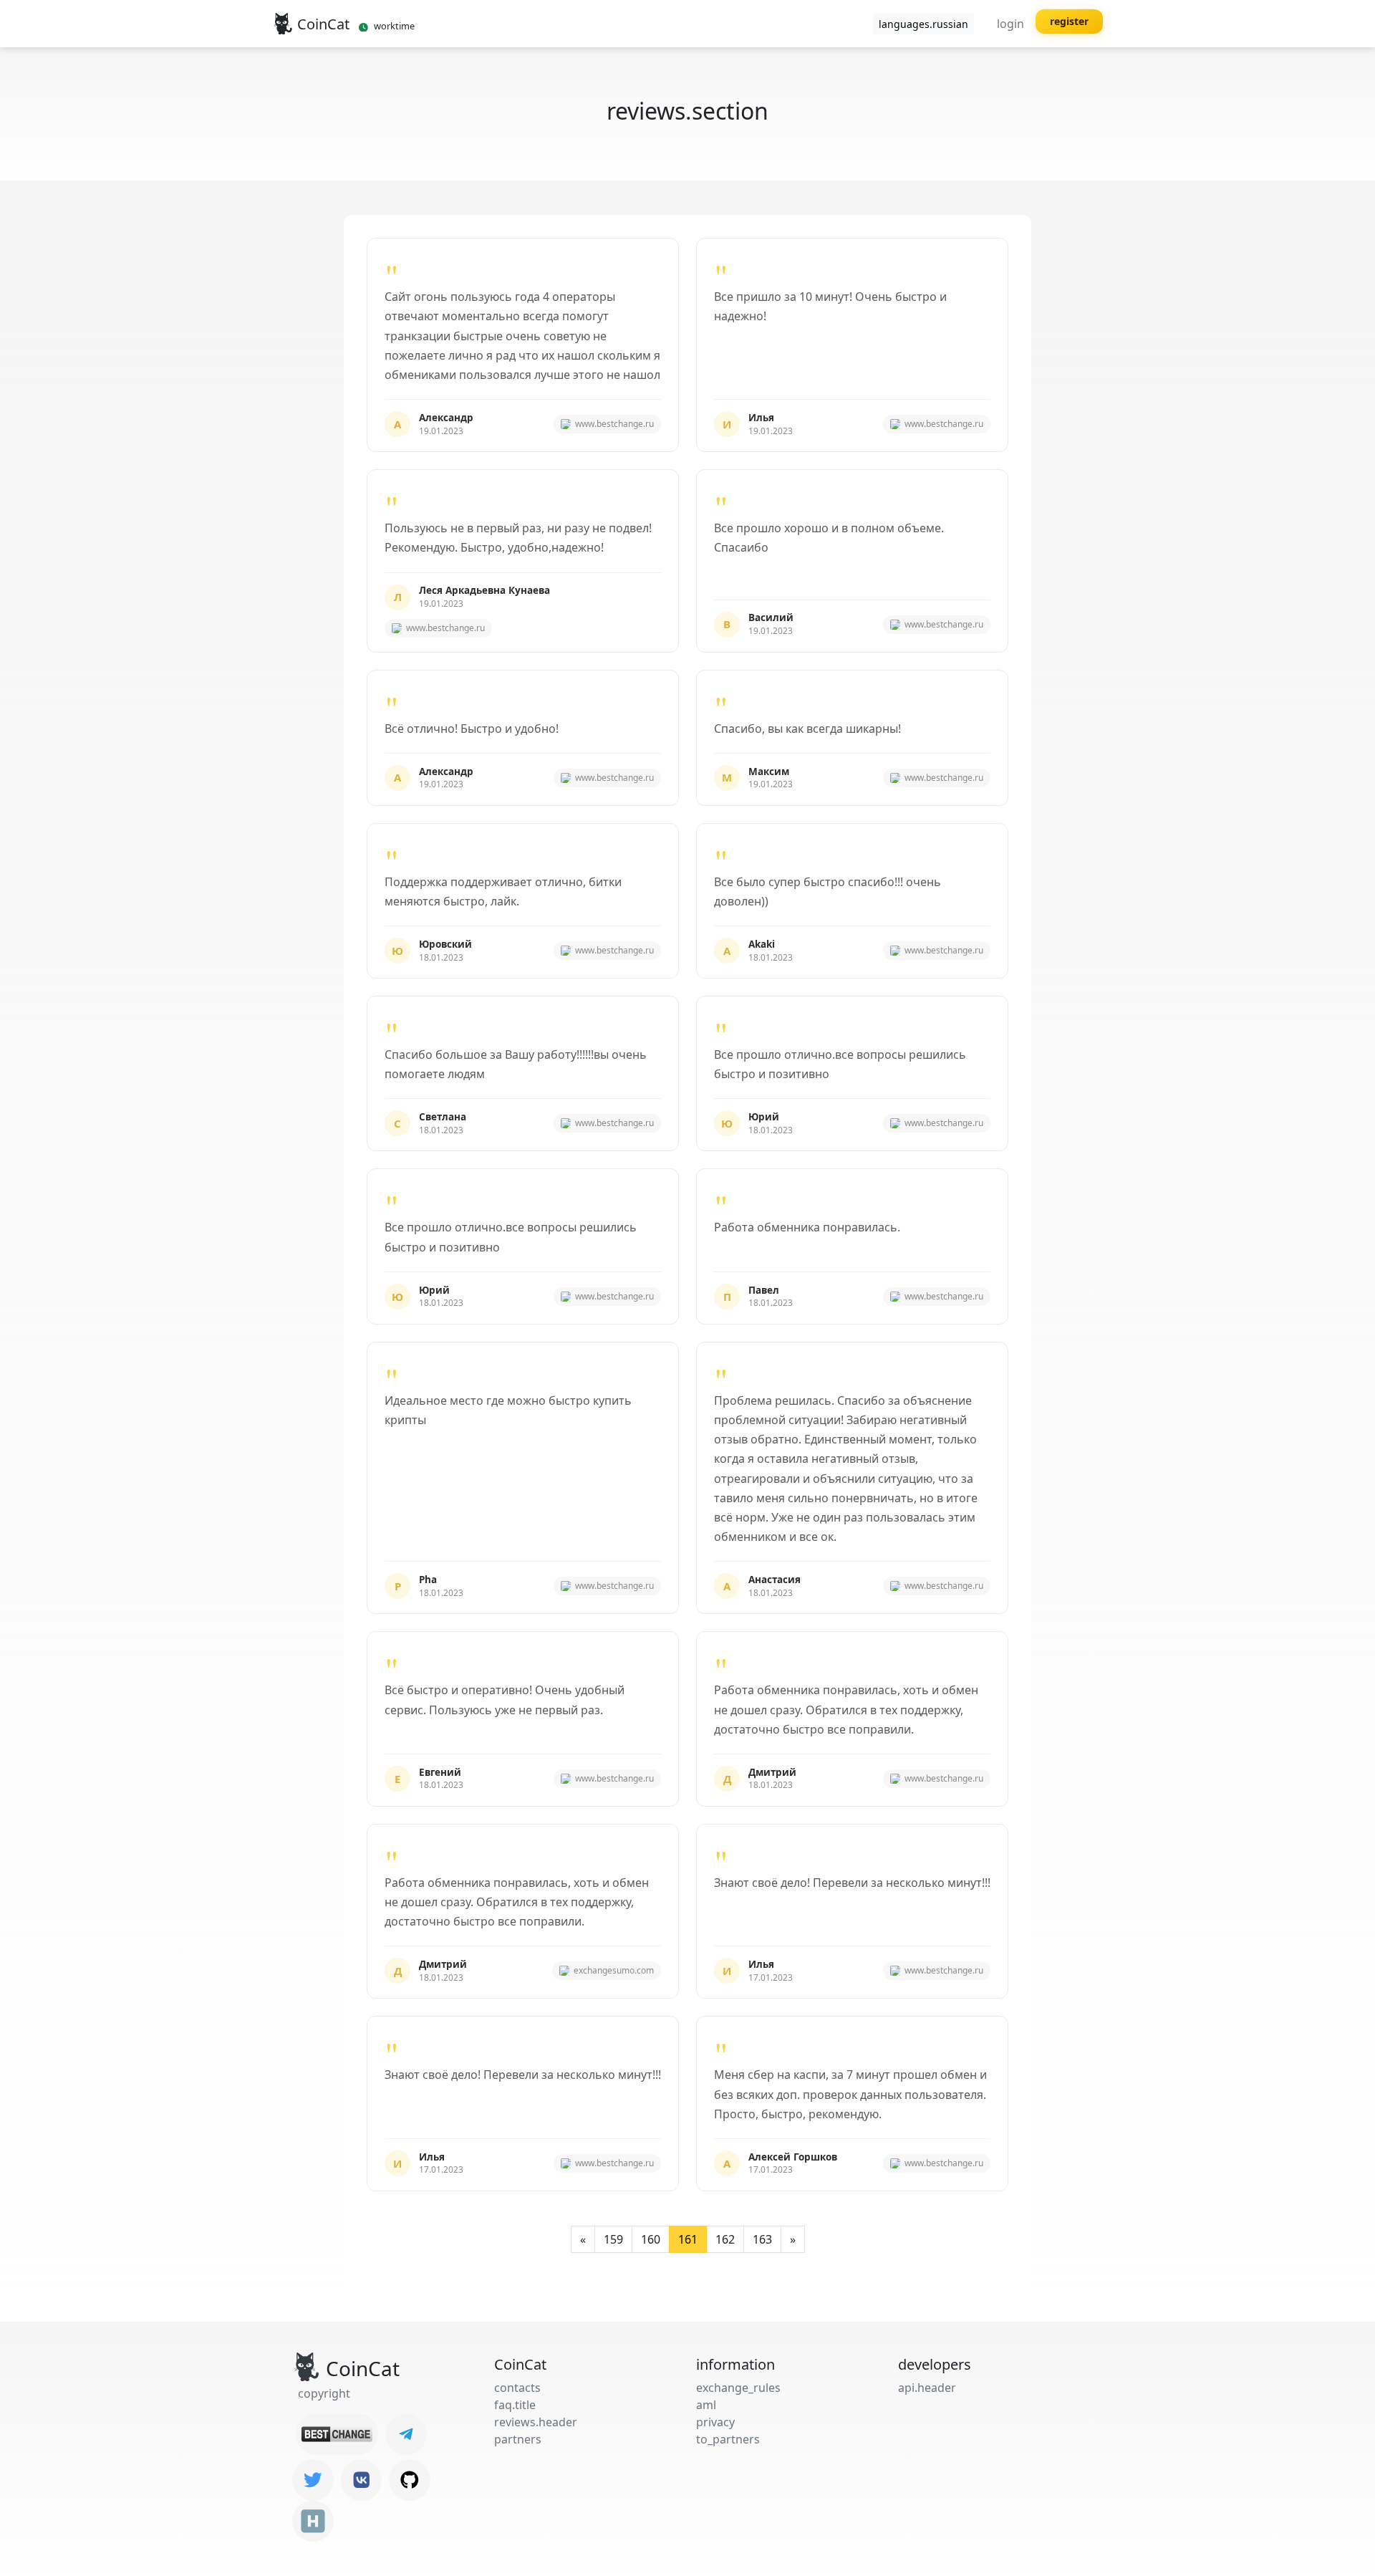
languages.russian (923, 24)
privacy (715, 2422)
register (1069, 21)
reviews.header (536, 2422)
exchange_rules (738, 2388)
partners (518, 2439)
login (1010, 24)
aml (706, 2405)
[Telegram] (406, 2434)
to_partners (728, 2439)
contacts (517, 2388)
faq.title (515, 2405)
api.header (927, 2388)
